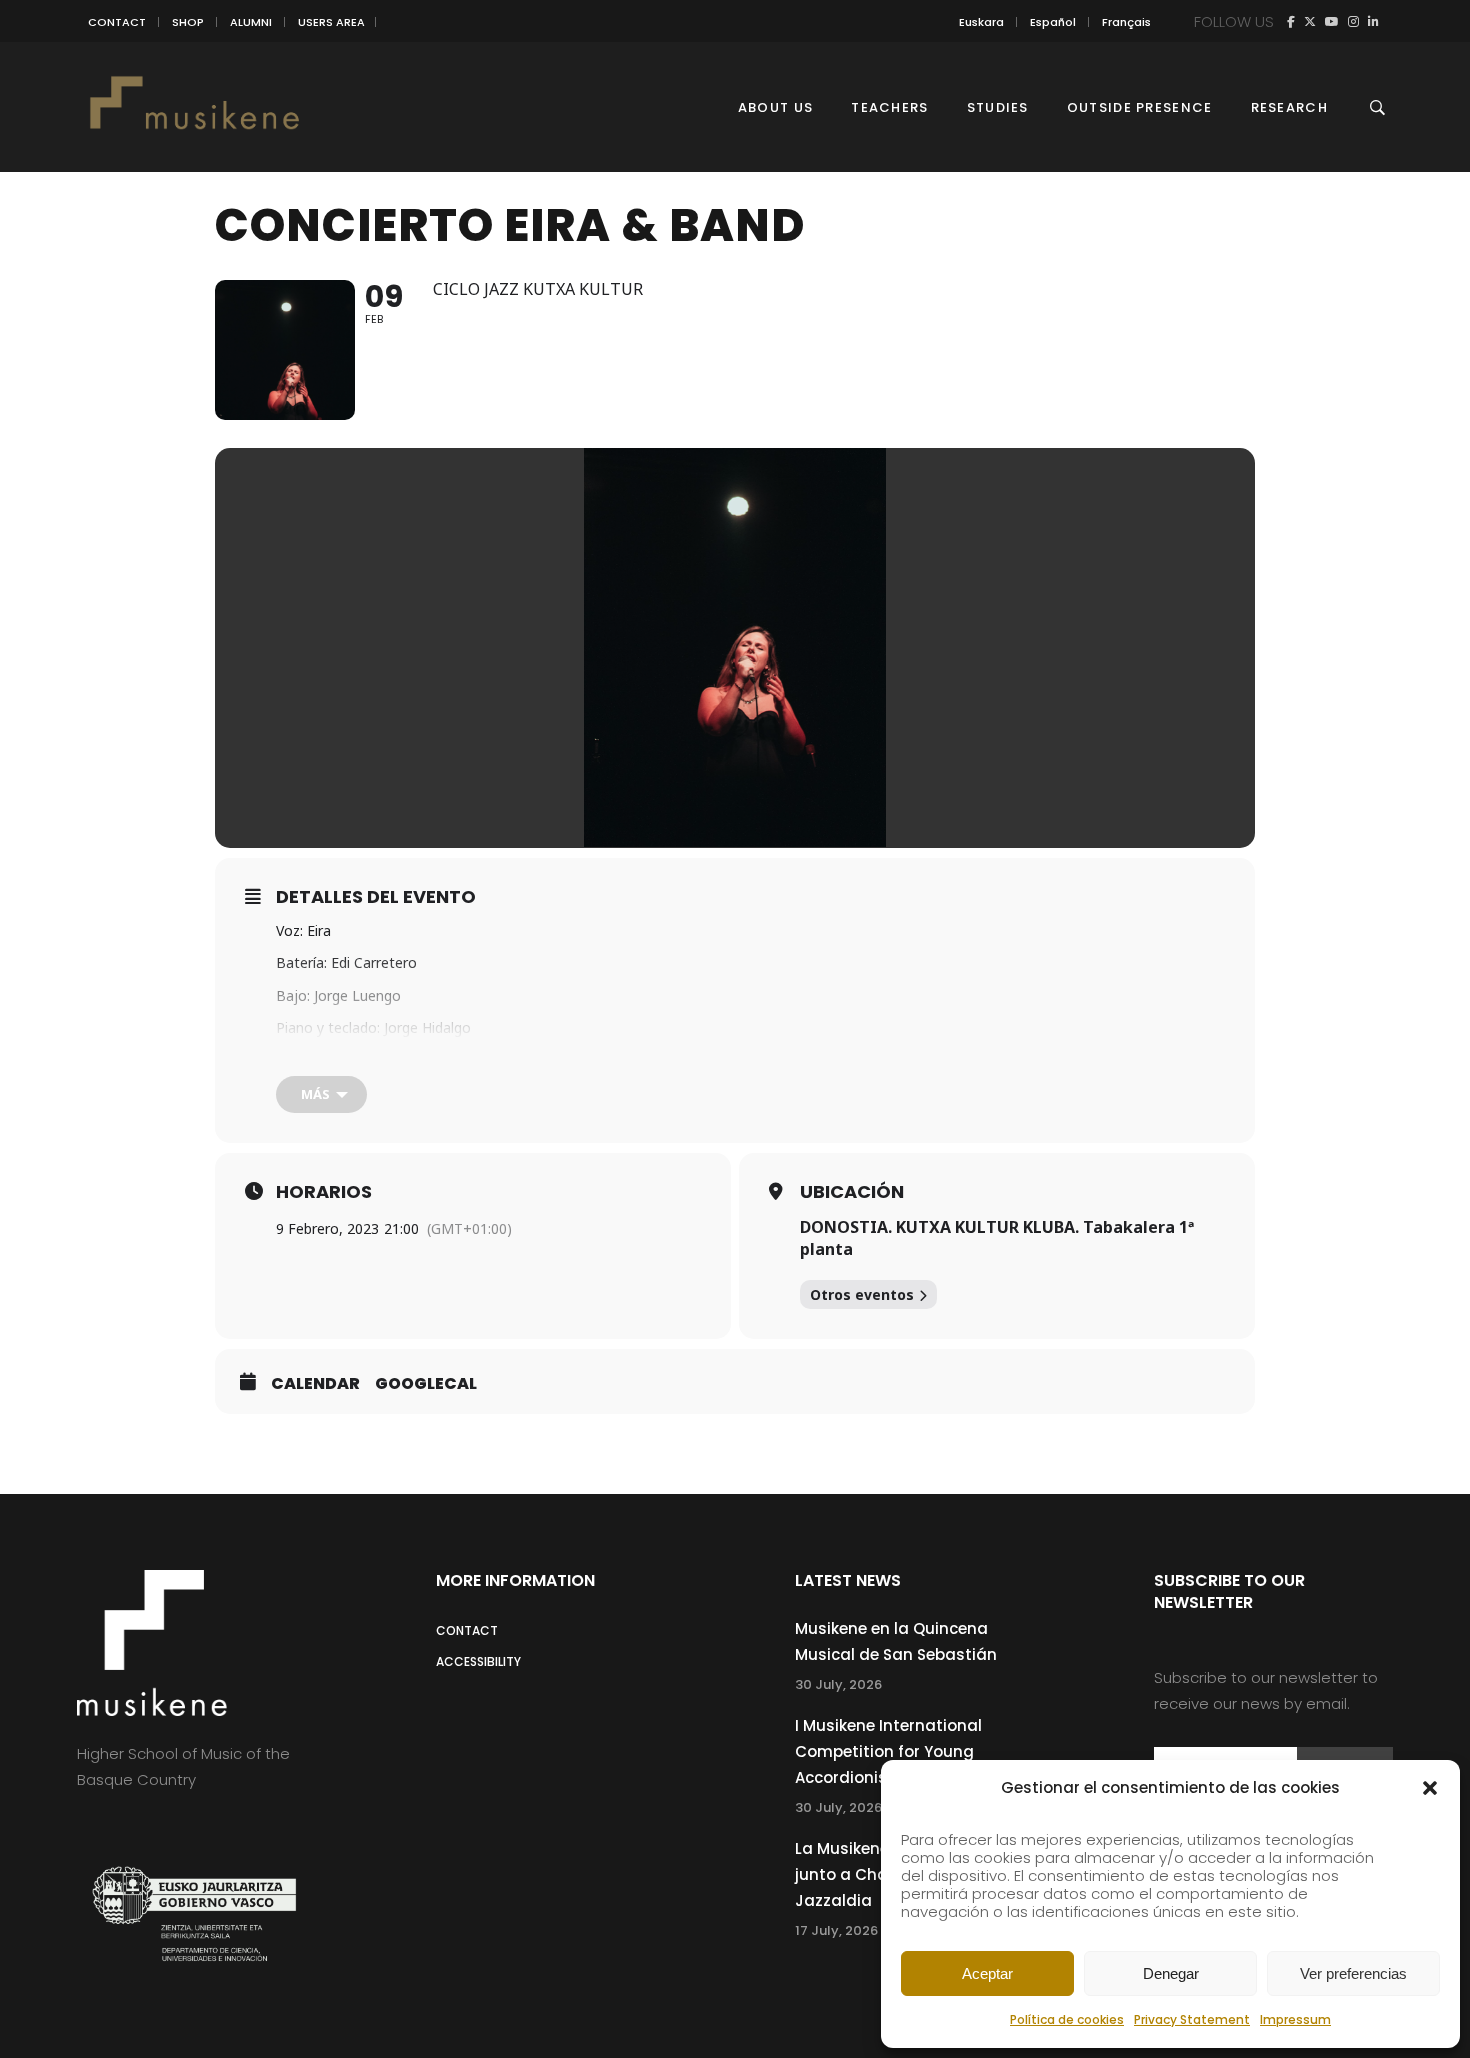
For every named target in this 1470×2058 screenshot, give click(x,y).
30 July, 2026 (838, 1684)
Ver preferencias (1353, 1973)
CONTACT (117, 22)
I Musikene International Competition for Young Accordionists (888, 1751)
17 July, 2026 (836, 1930)
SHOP (188, 22)
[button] (1430, 1788)
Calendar (315, 1384)
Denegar (1171, 1973)
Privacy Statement (1192, 2019)
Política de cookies (1067, 2019)
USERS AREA (331, 22)
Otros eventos (862, 1294)
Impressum (1295, 2019)
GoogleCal (426, 1384)
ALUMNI (251, 22)
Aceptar (987, 1973)
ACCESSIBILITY (478, 1661)
